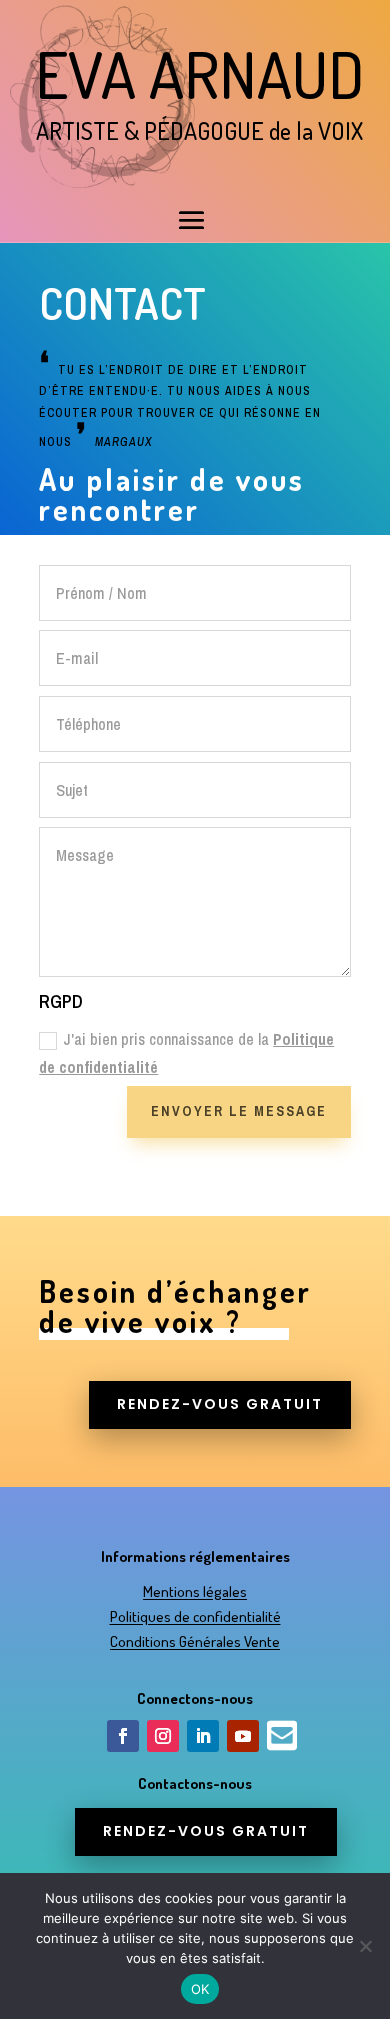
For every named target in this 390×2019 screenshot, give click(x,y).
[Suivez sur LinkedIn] (203, 1736)
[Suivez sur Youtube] (243, 1736)
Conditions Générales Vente (195, 1641)
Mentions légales (195, 1591)
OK (200, 1989)
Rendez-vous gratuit (220, 1404)
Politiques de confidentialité (195, 1616)
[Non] (365, 1946)
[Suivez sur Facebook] (123, 1736)
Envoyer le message (239, 1111)
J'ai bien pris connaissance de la (186, 1052)
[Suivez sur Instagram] (163, 1736)
